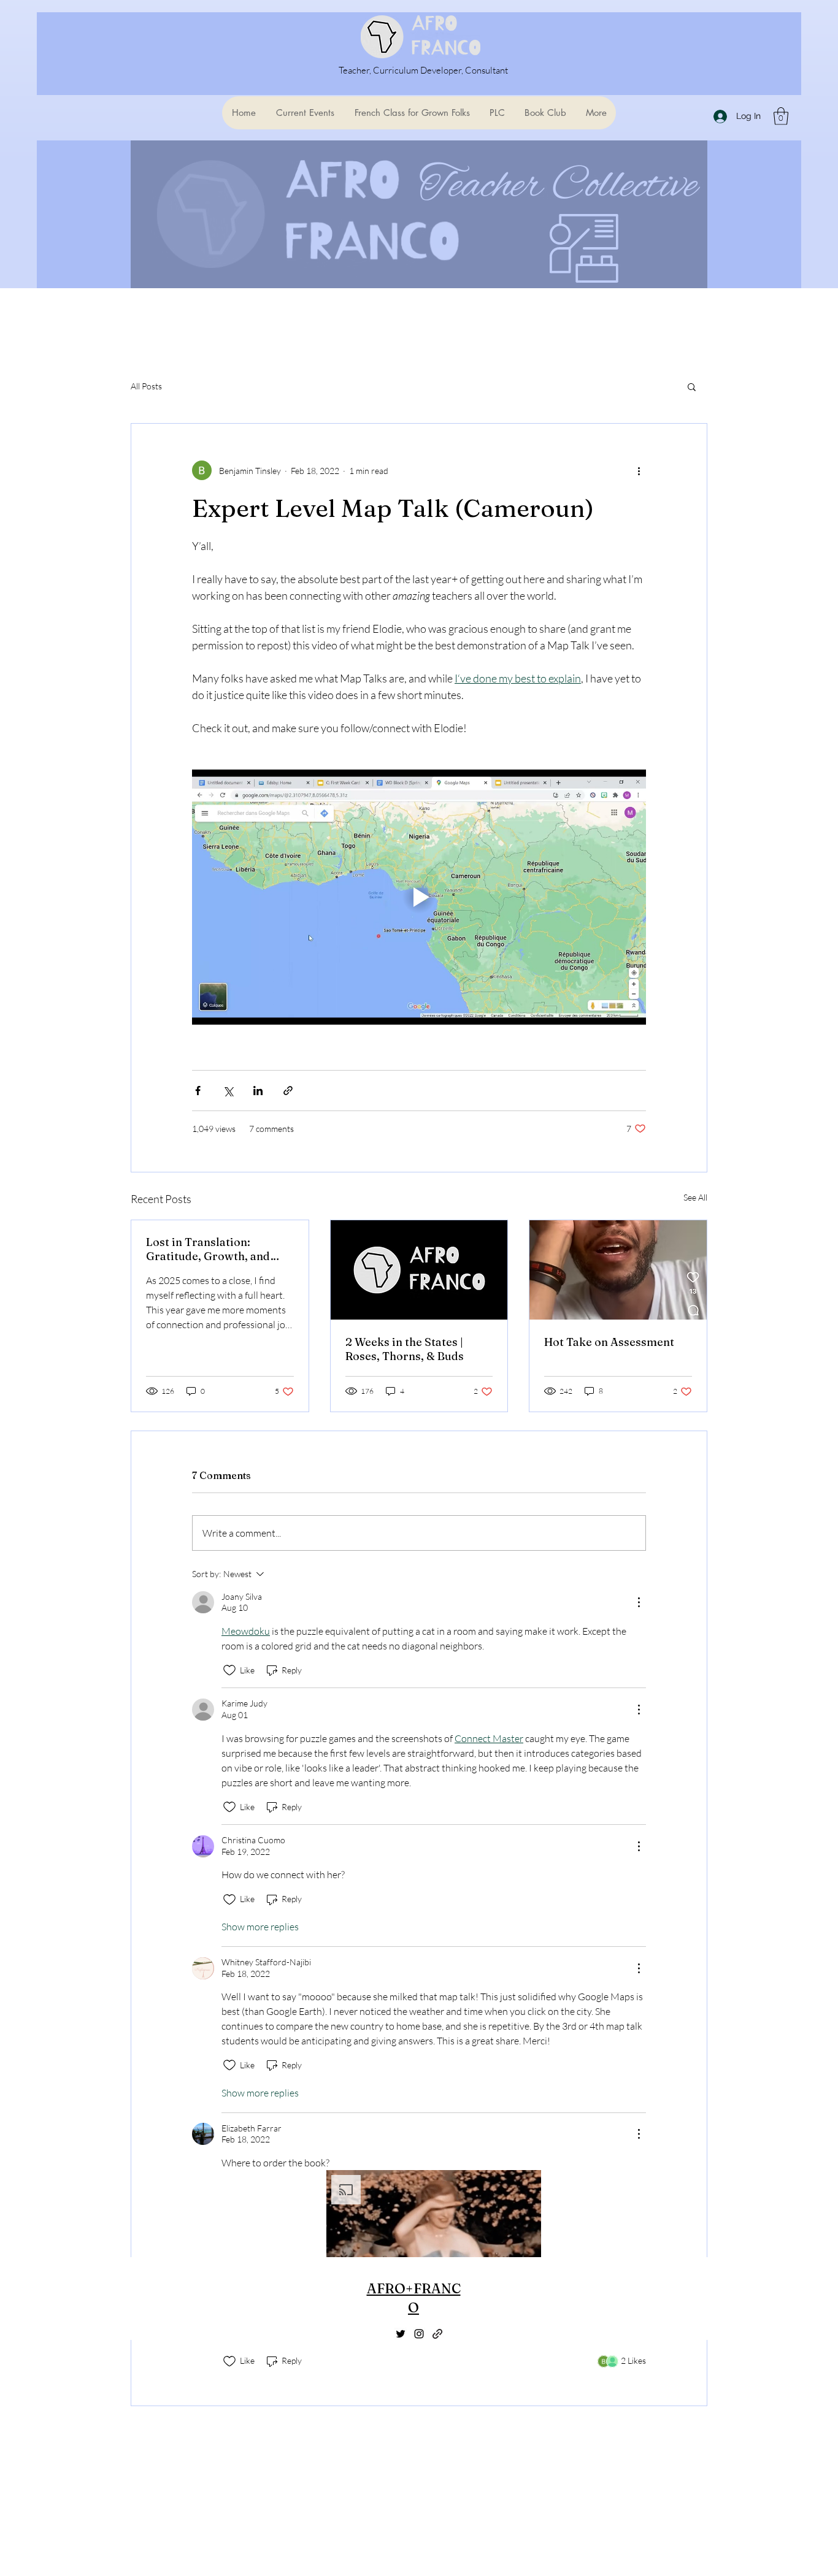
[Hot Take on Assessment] (618, 1270)
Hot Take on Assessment (609, 1342)
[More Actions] (639, 1602)
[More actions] (639, 470)
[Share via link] (288, 1091)
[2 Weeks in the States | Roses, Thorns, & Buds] (419, 1270)
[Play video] (419, 897)
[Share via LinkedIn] (258, 1091)
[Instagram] (419, 2334)
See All (695, 1197)
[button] (781, 116)
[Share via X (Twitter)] (228, 1091)
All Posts (146, 386)
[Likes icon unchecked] (229, 1670)
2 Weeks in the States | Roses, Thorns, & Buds (405, 1349)
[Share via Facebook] (198, 1091)
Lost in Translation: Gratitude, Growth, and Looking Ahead (208, 1249)
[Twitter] (401, 2334)
